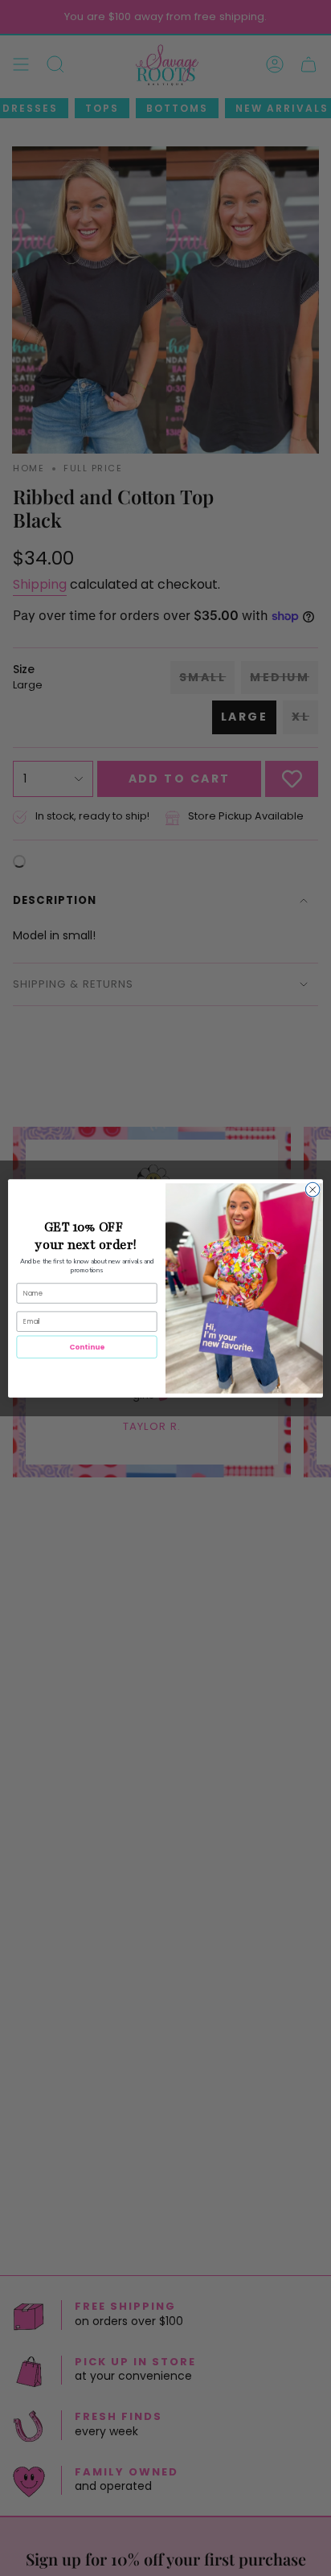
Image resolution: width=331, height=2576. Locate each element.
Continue (87, 1347)
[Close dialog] (313, 1189)
